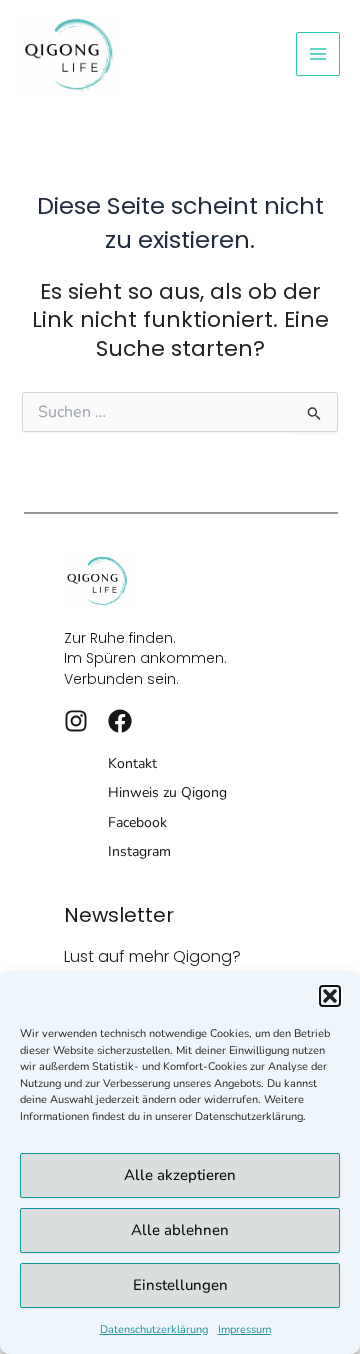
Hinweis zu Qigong (167, 792)
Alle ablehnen (180, 1230)
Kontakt (132, 763)
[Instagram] (76, 721)
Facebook (137, 822)
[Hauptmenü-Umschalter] (318, 54)
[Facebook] (120, 721)
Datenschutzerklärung (154, 1329)
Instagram (139, 851)
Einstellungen (180, 1285)
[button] (330, 996)
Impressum (244, 1329)
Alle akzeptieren (180, 1175)
